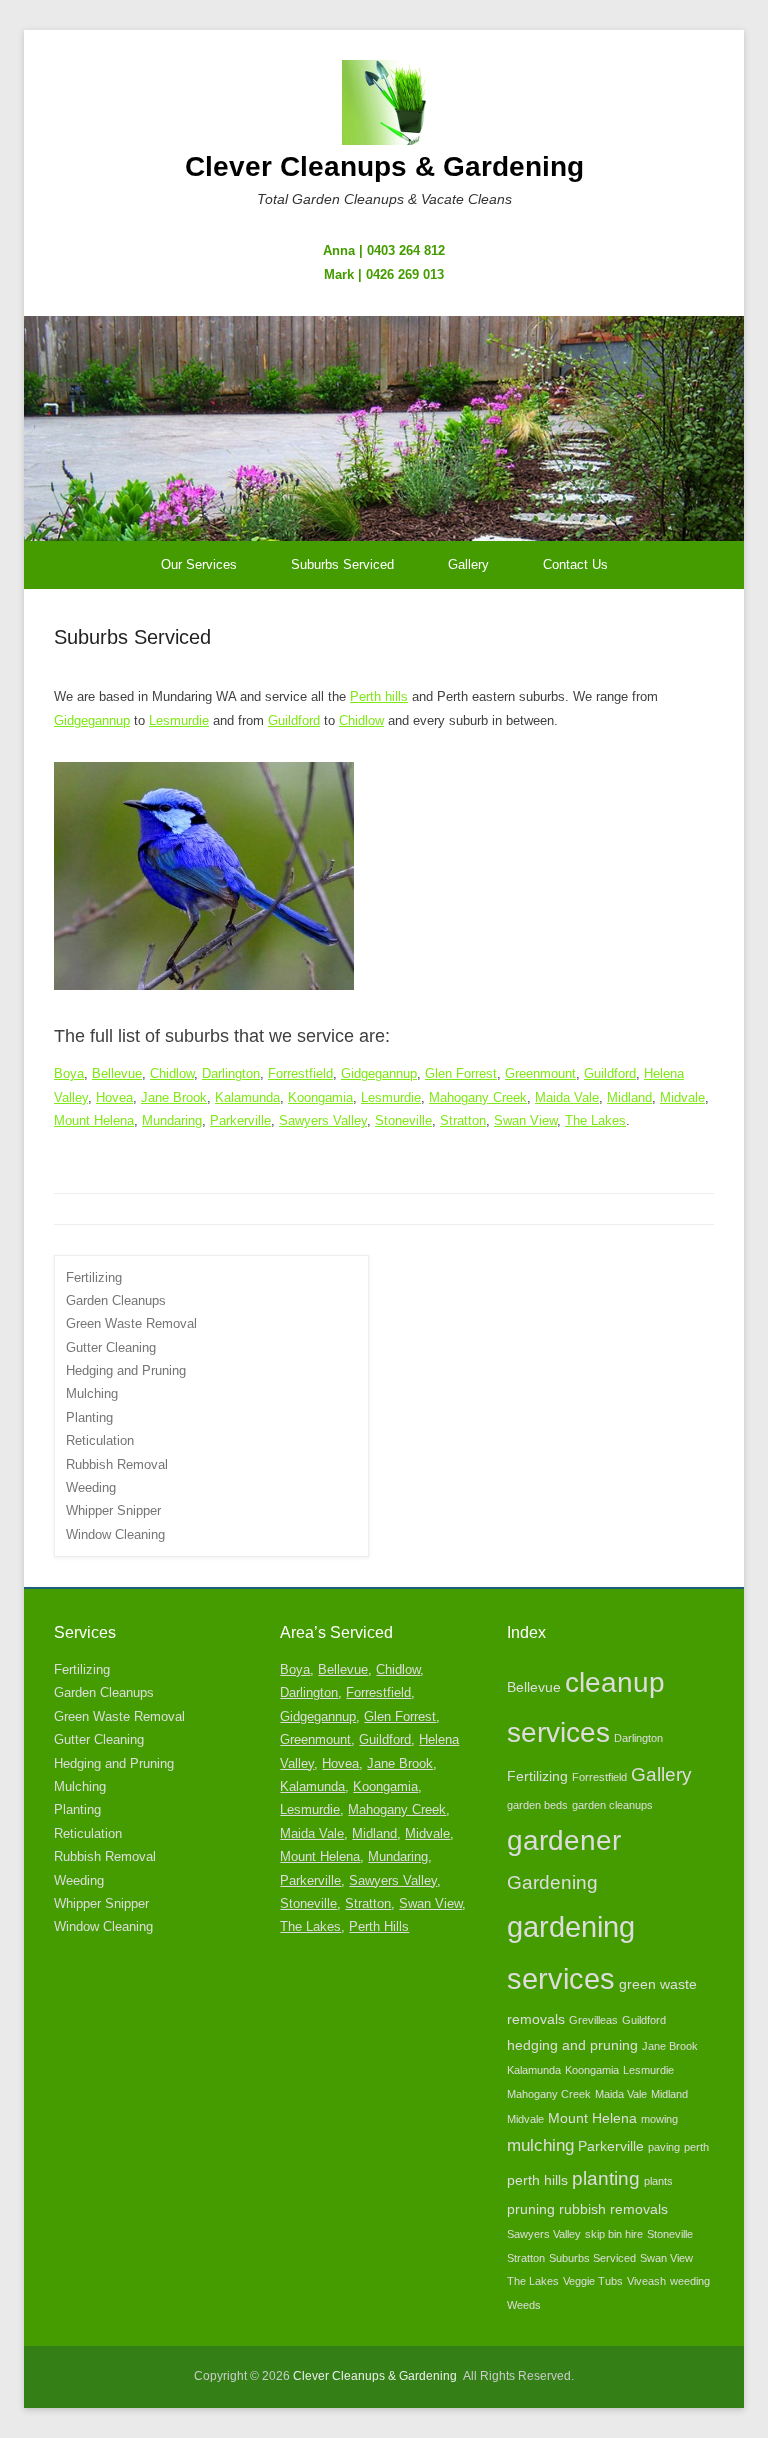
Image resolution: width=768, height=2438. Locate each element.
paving (664, 2147)
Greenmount (540, 1073)
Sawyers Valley (323, 1120)
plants (658, 2181)
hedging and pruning (572, 2045)
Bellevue (117, 1073)
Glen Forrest (461, 1073)
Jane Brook (174, 1097)
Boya (69, 1073)
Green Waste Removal (131, 1323)
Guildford (294, 720)
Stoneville (403, 1120)
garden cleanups (612, 1805)
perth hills (537, 2180)
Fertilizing (94, 1277)
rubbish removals (613, 2209)
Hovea (114, 1097)
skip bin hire (614, 2234)
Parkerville (240, 1120)
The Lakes (595, 1120)
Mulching (92, 1393)
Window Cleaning (115, 1534)
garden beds (537, 1805)
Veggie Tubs (593, 2281)
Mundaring (172, 1120)
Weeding (91, 1487)
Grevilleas (593, 2020)
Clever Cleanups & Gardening (384, 166)
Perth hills (379, 696)
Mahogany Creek (478, 1097)
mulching (540, 2145)
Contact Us (575, 564)
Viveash (646, 2281)
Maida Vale (567, 1097)
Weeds (524, 2305)
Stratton (463, 1120)
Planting (89, 1417)
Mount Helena (94, 1120)
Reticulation (100, 1440)
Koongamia (320, 1097)
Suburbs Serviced (342, 564)
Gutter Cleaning (111, 1347)
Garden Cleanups (116, 1300)
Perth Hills (379, 1926)
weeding (690, 2281)
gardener (564, 1840)
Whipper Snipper (113, 1510)
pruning (531, 2209)
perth (696, 2147)
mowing (659, 2119)
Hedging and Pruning (126, 1370)
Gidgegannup (92, 720)
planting (606, 2178)
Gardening (552, 1882)
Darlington (231, 1073)
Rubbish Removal (117, 1464)
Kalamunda (247, 1097)
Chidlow (361, 720)
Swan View (525, 1120)
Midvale (682, 1097)
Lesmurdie (179, 720)
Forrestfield (300, 1073)
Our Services (199, 564)
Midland (629, 1097)
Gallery (468, 564)
